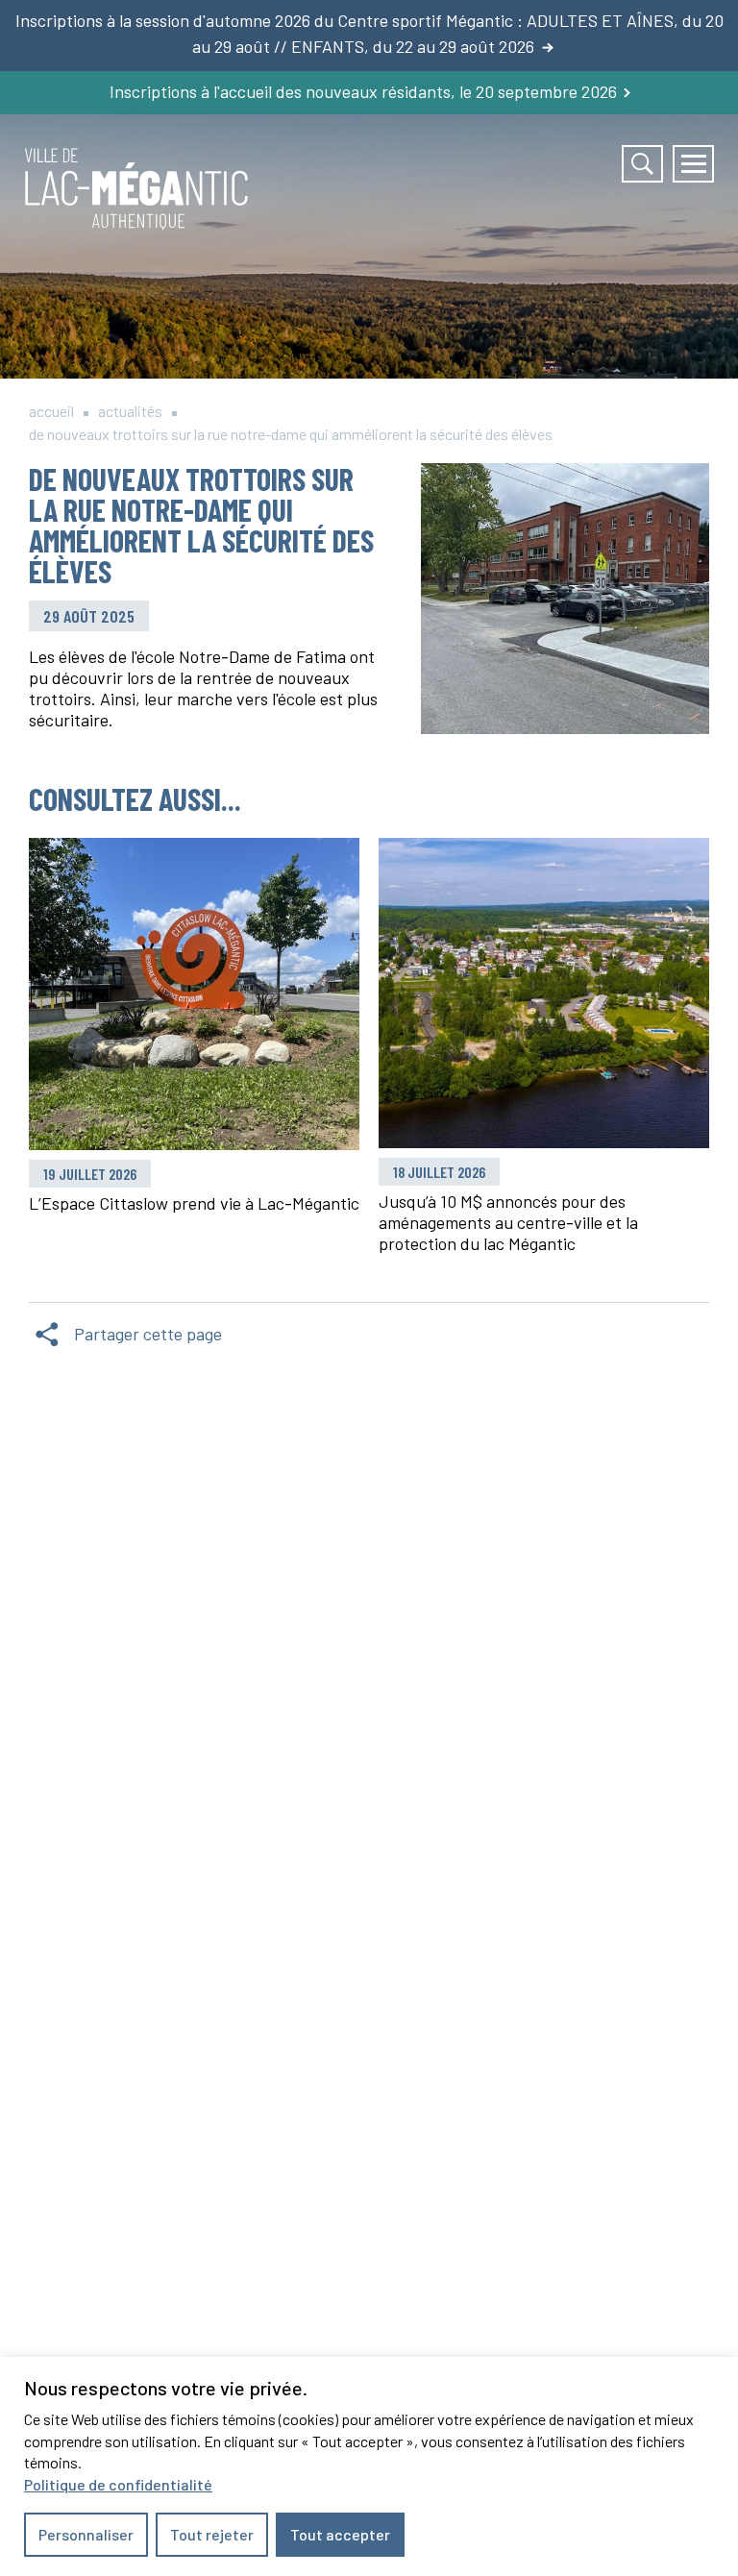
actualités (130, 411)
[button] (694, 164)
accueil (51, 411)
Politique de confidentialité (118, 2484)
